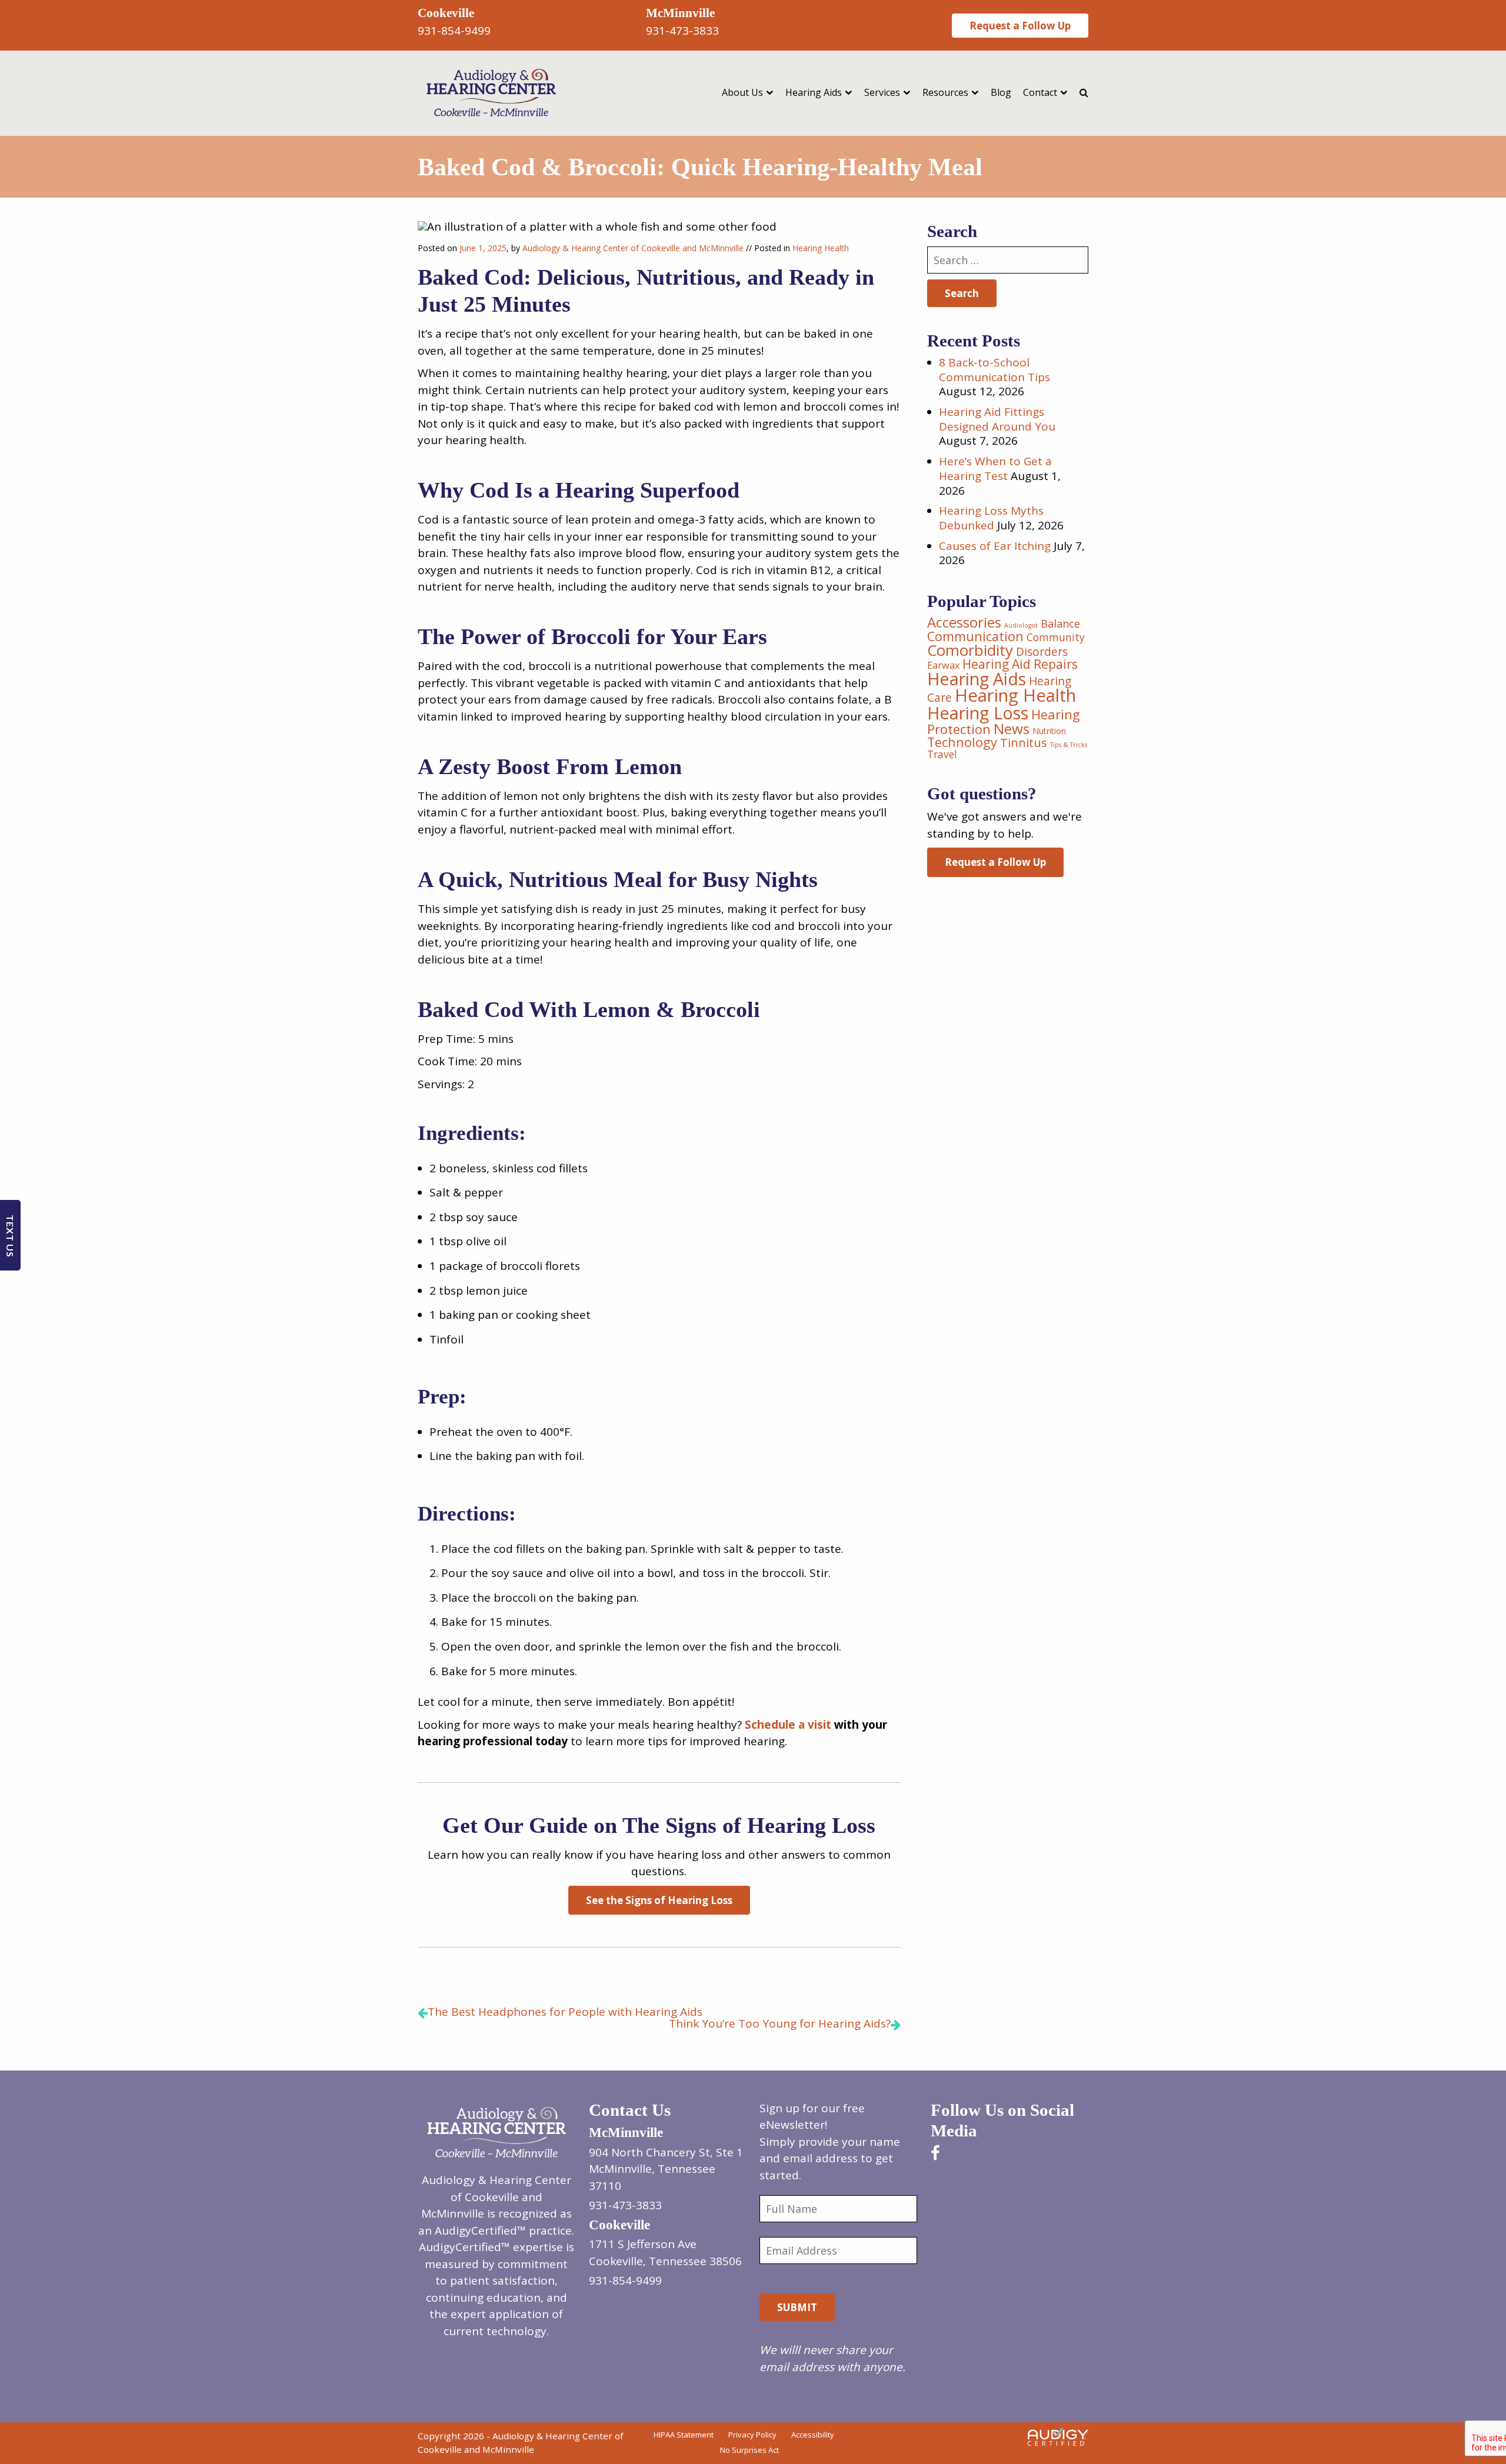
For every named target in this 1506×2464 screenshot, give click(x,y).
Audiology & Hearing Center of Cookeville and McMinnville (633, 248)
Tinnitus (1024, 743)
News (1012, 728)
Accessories (964, 622)
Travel (942, 754)
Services (882, 92)
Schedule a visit (788, 1725)
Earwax (943, 665)
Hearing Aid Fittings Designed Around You (997, 419)
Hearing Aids (814, 92)
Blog (1001, 92)
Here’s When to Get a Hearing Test (995, 469)
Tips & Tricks (1069, 745)
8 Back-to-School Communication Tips (994, 370)
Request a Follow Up (1020, 26)
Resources (945, 92)
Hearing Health (821, 248)
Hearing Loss (978, 713)
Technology (962, 742)
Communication (975, 636)
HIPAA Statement (684, 2435)
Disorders (1042, 652)
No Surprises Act (749, 2449)
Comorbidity (970, 650)
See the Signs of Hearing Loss (659, 1900)
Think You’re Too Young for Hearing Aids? (780, 2023)
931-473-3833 (682, 31)
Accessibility (813, 2435)
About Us (742, 92)
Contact (1040, 92)
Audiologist (1021, 625)
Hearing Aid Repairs (1020, 664)
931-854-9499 (454, 31)
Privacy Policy (752, 2435)
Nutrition (1049, 731)
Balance (1060, 623)
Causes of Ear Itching (995, 546)
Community (1056, 637)
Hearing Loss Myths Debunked (991, 518)
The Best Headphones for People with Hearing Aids (565, 2012)
